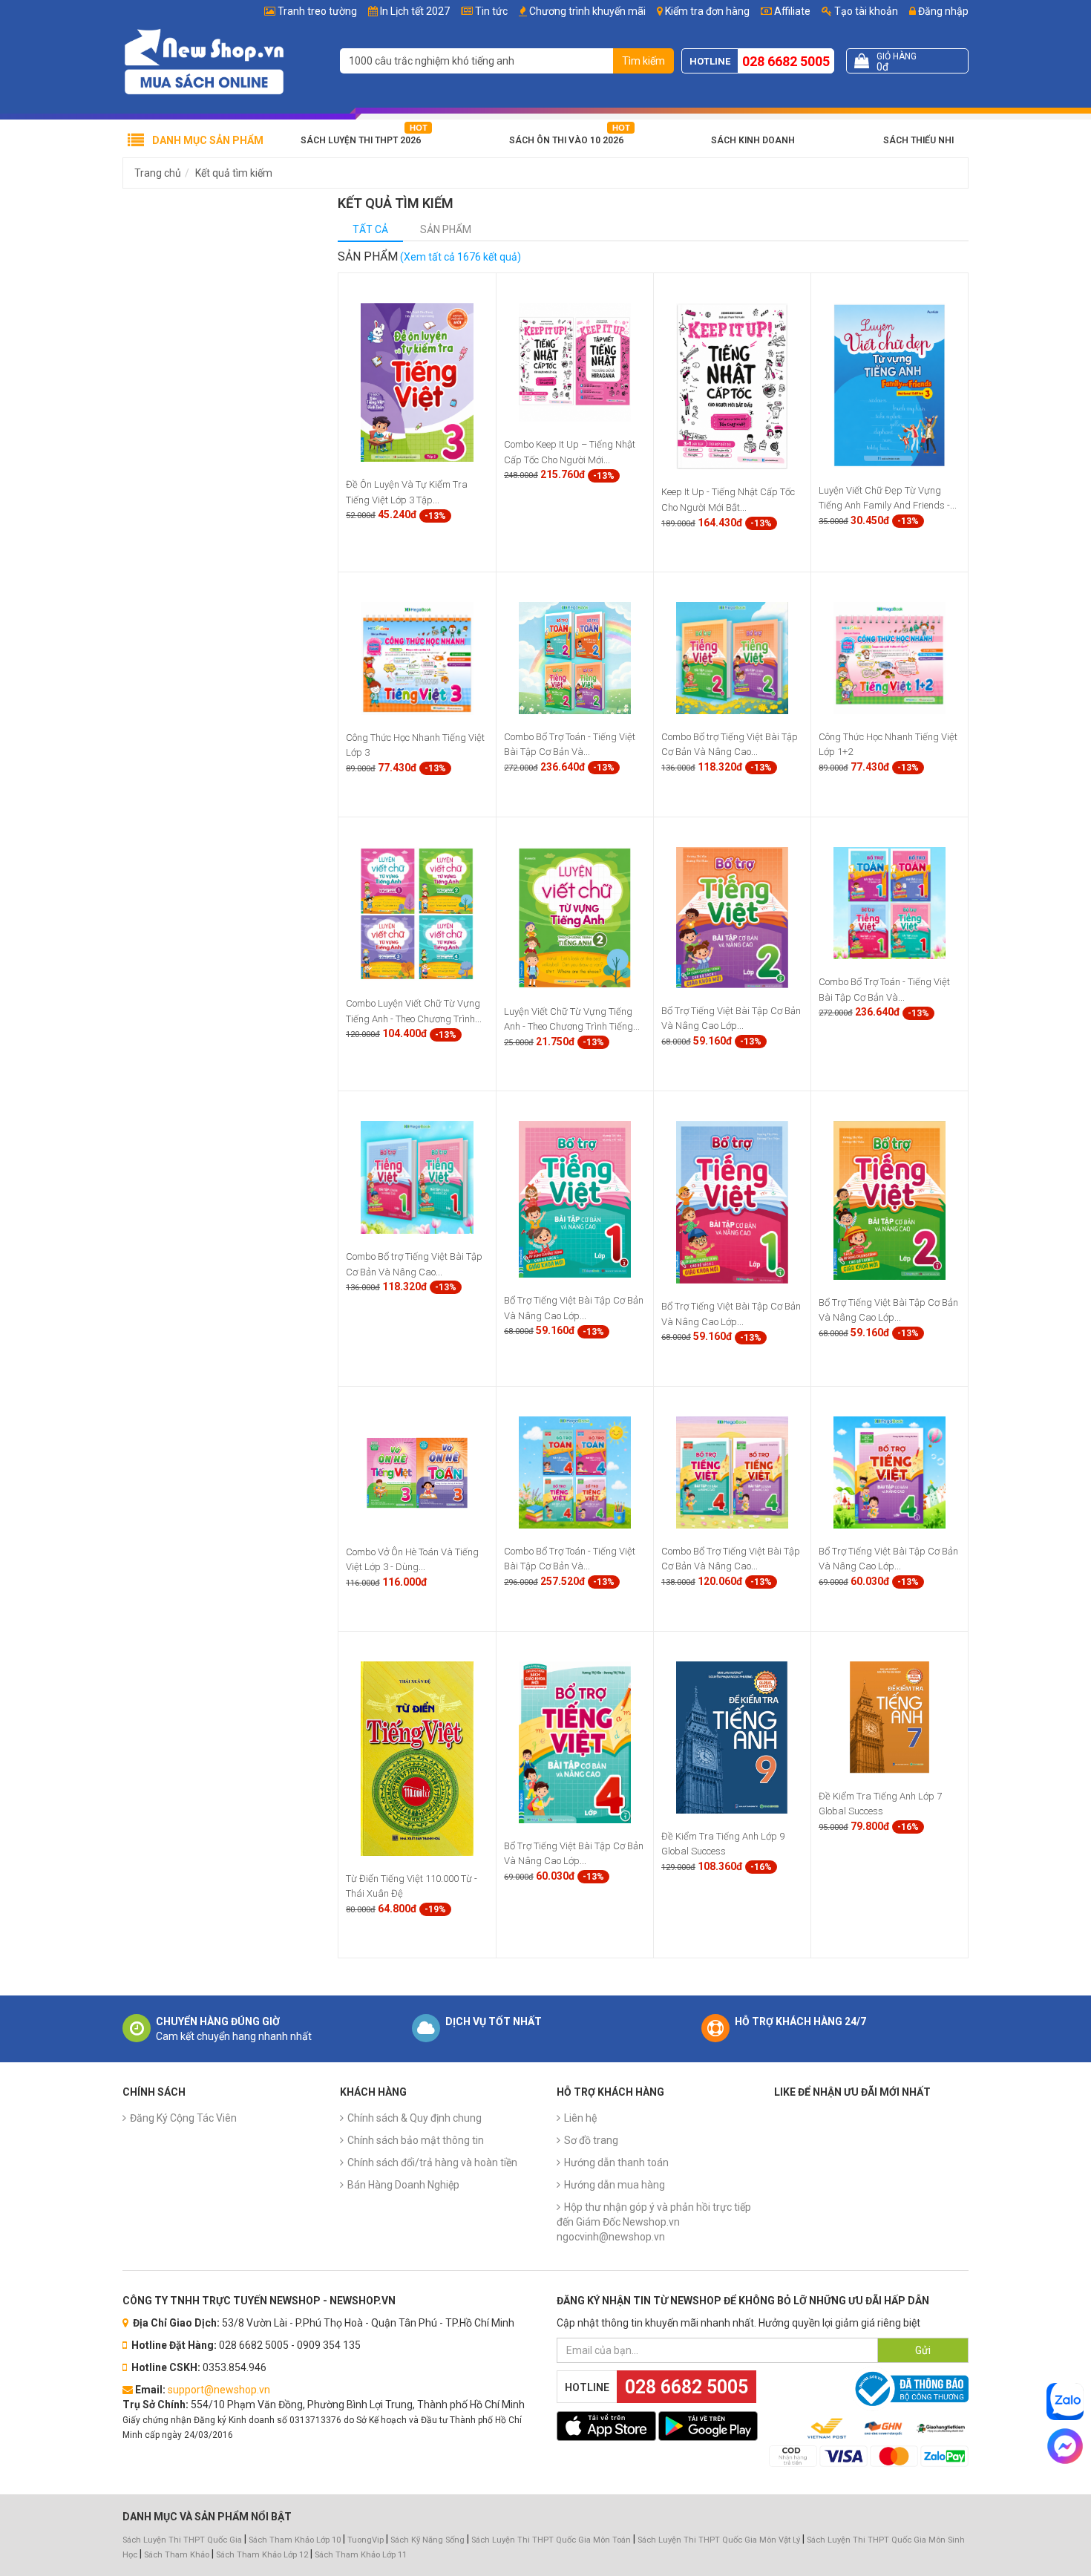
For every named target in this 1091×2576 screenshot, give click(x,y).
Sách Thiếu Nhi (918, 140)
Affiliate (791, 11)
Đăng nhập (942, 11)
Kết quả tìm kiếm (234, 173)
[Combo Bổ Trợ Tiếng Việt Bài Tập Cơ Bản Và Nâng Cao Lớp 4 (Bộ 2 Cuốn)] (732, 1471)
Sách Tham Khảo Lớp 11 (361, 2555)
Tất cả (370, 229)
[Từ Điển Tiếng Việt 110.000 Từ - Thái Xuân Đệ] (417, 1757)
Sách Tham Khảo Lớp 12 (263, 2555)
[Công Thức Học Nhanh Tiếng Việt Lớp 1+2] (889, 657)
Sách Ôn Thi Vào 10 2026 (566, 140)
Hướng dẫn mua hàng (615, 2185)
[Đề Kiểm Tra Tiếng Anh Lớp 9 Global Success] (732, 1736)
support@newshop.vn (219, 2390)
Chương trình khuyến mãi (587, 11)
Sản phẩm (446, 229)
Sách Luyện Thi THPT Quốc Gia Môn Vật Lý (719, 2540)
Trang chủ (158, 173)
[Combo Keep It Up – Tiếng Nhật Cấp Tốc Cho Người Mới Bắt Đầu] (575, 362)
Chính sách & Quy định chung (415, 2118)
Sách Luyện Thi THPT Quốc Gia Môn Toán (551, 2540)
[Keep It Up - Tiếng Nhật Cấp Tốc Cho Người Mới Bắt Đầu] (732, 385)
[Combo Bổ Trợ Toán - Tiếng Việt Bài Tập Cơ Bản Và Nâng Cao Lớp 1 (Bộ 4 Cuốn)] (889, 903)
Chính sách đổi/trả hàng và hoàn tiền (432, 2163)
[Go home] (204, 61)
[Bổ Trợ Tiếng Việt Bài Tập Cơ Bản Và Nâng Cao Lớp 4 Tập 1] (575, 1741)
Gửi (923, 2350)
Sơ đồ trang (591, 2140)
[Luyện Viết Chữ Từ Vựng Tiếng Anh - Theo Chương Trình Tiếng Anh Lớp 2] (575, 917)
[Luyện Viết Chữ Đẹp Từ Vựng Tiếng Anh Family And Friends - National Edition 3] (889, 385)
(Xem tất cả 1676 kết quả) (461, 257)
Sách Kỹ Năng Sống (427, 2540)
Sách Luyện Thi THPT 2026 (361, 140)
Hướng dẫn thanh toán (616, 2163)
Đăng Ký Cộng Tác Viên (183, 2118)
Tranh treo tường (317, 11)
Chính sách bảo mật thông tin (416, 2140)
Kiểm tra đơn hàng (707, 11)
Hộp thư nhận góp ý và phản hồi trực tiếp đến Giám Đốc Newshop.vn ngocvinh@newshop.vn (654, 2222)
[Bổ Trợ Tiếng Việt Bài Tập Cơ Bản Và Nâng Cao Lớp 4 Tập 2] (889, 1471)
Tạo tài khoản (865, 11)
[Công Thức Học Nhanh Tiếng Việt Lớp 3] (417, 658)
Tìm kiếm (643, 61)
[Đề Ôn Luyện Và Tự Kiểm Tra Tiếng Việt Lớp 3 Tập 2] (417, 382)
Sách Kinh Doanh (753, 140)
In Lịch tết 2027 (415, 11)
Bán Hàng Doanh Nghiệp (403, 2185)
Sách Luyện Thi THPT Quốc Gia (182, 2540)
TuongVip (366, 2540)
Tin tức (491, 11)
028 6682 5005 (786, 61)
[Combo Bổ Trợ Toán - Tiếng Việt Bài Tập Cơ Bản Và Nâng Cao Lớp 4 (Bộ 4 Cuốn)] (575, 1471)
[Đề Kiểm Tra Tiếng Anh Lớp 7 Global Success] (889, 1716)
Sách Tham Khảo (177, 2555)
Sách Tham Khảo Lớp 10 (295, 2540)
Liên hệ (580, 2118)
